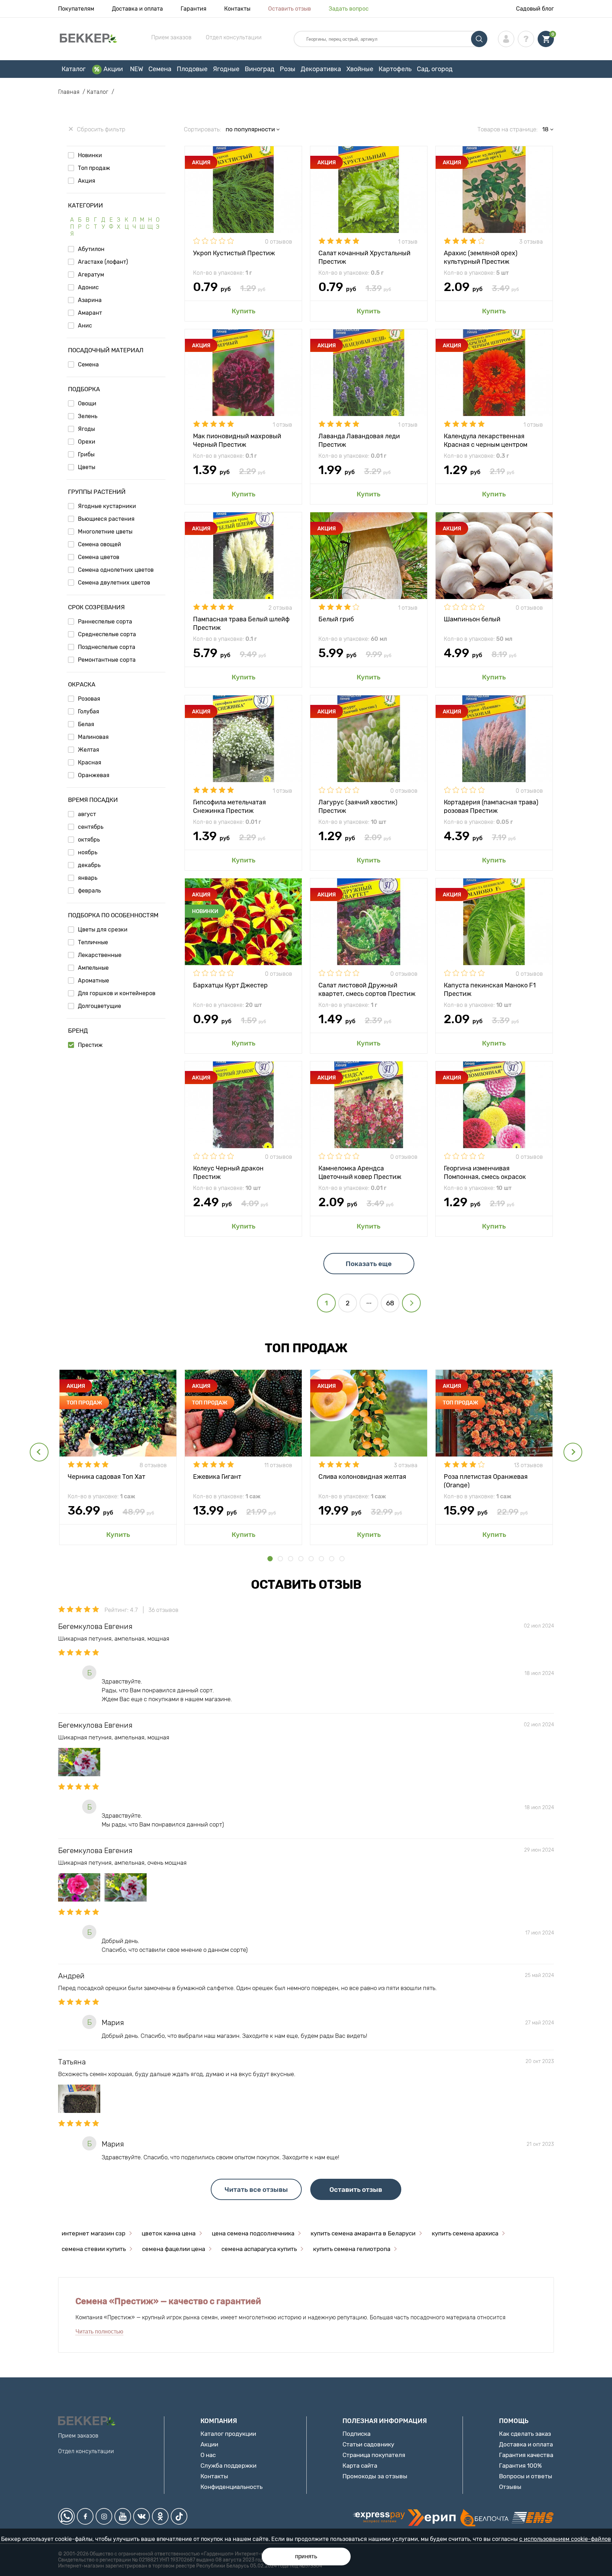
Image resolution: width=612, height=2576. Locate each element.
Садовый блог (535, 9)
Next (573, 1452)
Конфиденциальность (231, 2487)
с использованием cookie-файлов (565, 2539)
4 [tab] (301, 1559)
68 (390, 1303)
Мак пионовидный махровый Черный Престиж (237, 440)
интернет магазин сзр (93, 2233)
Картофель (395, 69)
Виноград (260, 69)
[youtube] (123, 2516)
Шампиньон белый (472, 619)
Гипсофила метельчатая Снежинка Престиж (229, 806)
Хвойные (360, 69)
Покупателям (76, 9)
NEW (137, 69)
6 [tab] (321, 1559)
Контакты (237, 9)
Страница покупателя (374, 2455)
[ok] (160, 2516)
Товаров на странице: (508, 129)
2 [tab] (280, 1559)
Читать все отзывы (256, 2190)
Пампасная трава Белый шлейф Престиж (241, 623)
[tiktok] (179, 2516)
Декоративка (321, 69)
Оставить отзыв (290, 9)
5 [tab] (311, 1559)
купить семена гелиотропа (352, 2249)
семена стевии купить (94, 2249)
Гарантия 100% (520, 2466)
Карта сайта (360, 2466)
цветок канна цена (169, 2233)
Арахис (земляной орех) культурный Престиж (481, 257)
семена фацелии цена (174, 2249)
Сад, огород (435, 69)
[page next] (411, 1303)
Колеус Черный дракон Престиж (228, 1172)
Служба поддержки (228, 2466)
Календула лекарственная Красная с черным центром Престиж (486, 440)
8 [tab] (342, 1559)
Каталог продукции (228, 2434)
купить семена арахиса (465, 2233)
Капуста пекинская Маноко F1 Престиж (490, 989)
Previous (39, 1452)
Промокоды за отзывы (375, 2476)
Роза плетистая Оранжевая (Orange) (486, 1480)
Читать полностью (99, 2332)
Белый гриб (336, 619)
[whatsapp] (66, 2516)
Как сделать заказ (525, 2434)
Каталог (74, 69)
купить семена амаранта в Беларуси (363, 2233)
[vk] (141, 2516)
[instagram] (104, 2516)
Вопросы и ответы (526, 2476)
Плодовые (192, 69)
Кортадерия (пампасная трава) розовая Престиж (491, 806)
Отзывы (510, 2487)
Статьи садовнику (368, 2444)
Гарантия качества (526, 2455)
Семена (160, 69)
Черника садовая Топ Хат (106, 1477)
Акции (113, 69)
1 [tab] (270, 1559)
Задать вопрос (349, 9)
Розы (288, 69)
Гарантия (194, 9)
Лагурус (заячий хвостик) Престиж (358, 806)
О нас (208, 2455)
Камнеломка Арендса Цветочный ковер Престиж (360, 1172)
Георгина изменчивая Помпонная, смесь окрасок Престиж (485, 1172)
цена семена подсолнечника (253, 2233)
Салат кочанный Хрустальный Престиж (364, 257)
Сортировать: (202, 129)
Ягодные (226, 69)
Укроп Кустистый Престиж (234, 253)
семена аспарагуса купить (259, 2249)
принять (306, 2556)
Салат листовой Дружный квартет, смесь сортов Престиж (367, 989)
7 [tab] (332, 1559)
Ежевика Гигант (217, 1477)
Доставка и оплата (137, 9)
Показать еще (369, 1264)
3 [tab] (291, 1559)
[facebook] (85, 2516)
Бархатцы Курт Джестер (230, 985)
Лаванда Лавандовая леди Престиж (359, 440)
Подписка (356, 2434)
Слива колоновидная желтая (362, 1477)
